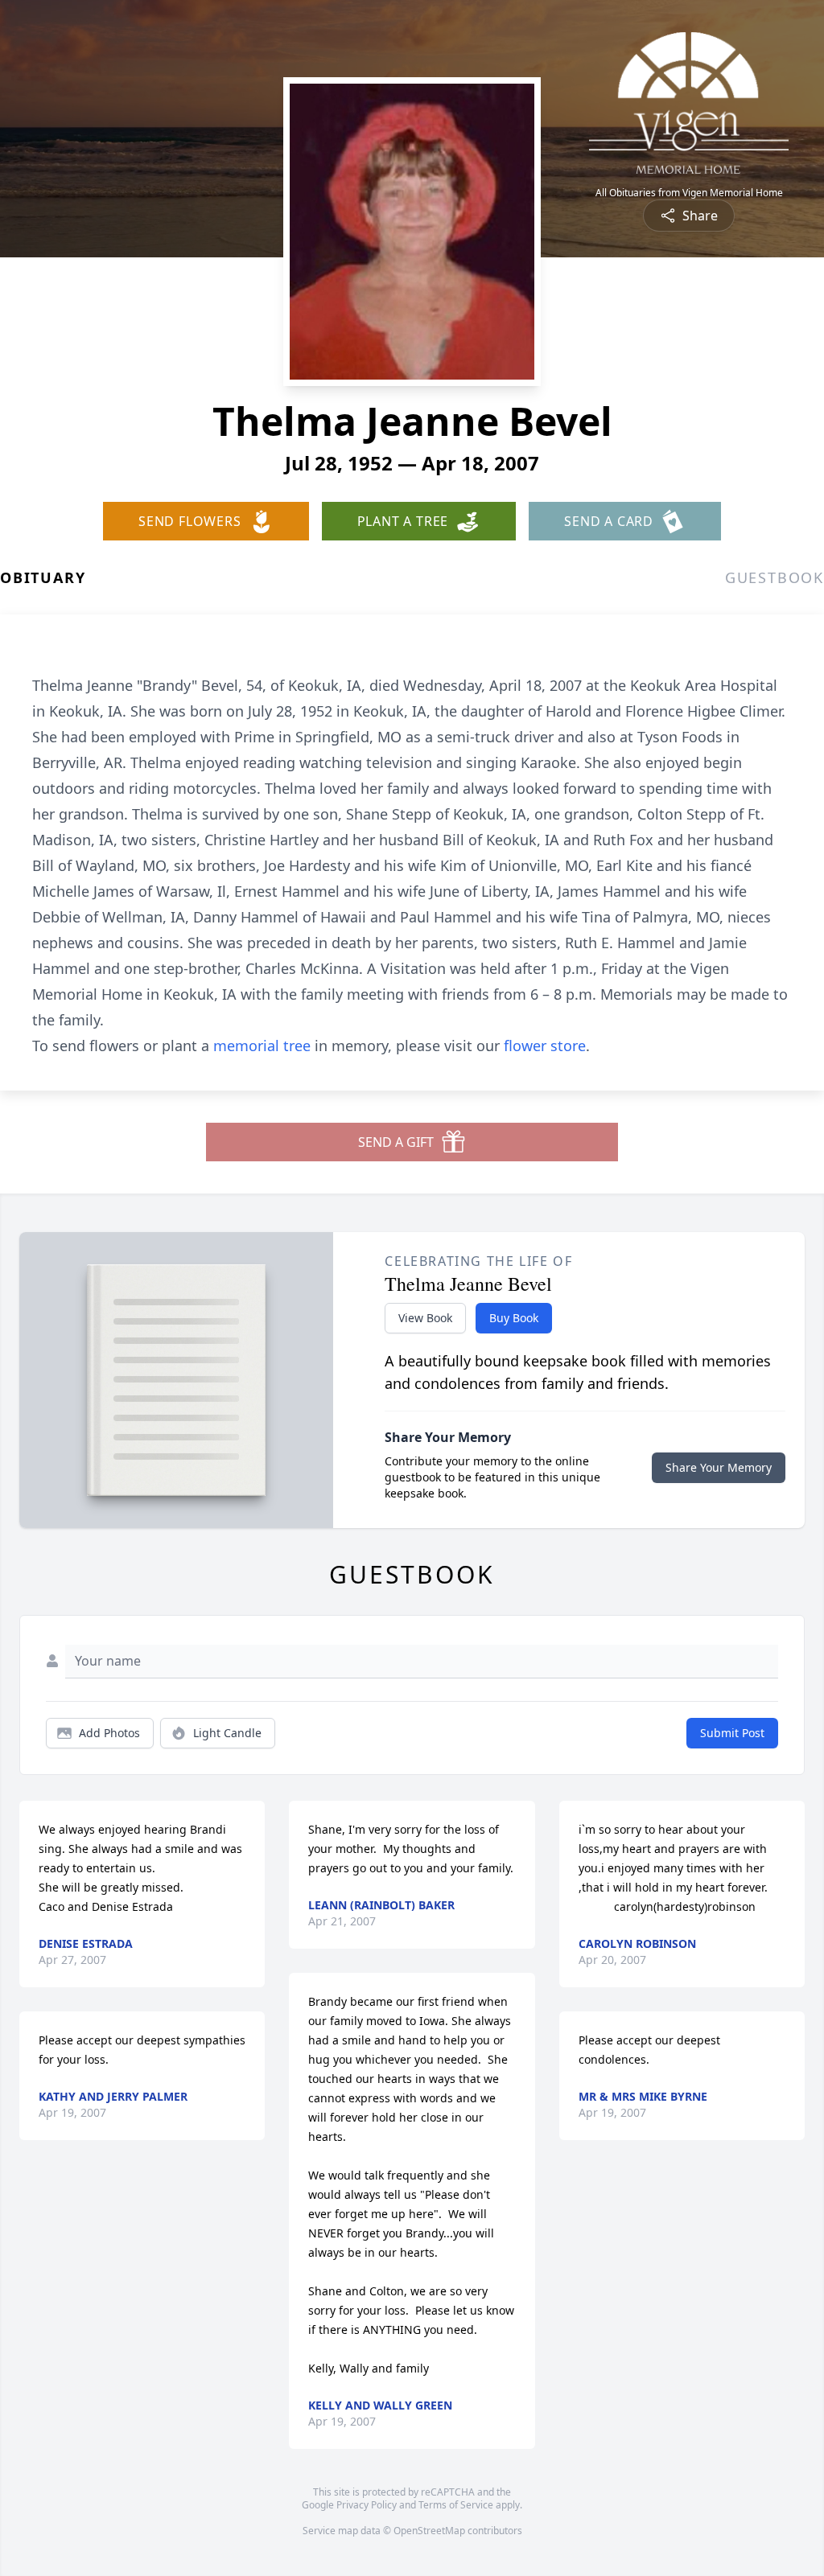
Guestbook (775, 577)
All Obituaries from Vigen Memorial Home (689, 193)
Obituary (43, 577)
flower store (545, 1046)
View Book (425, 1318)
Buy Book (514, 1318)
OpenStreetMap (429, 2531)
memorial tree (262, 1046)
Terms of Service (456, 2505)
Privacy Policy (367, 2505)
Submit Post (732, 1733)
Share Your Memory (719, 1467)
